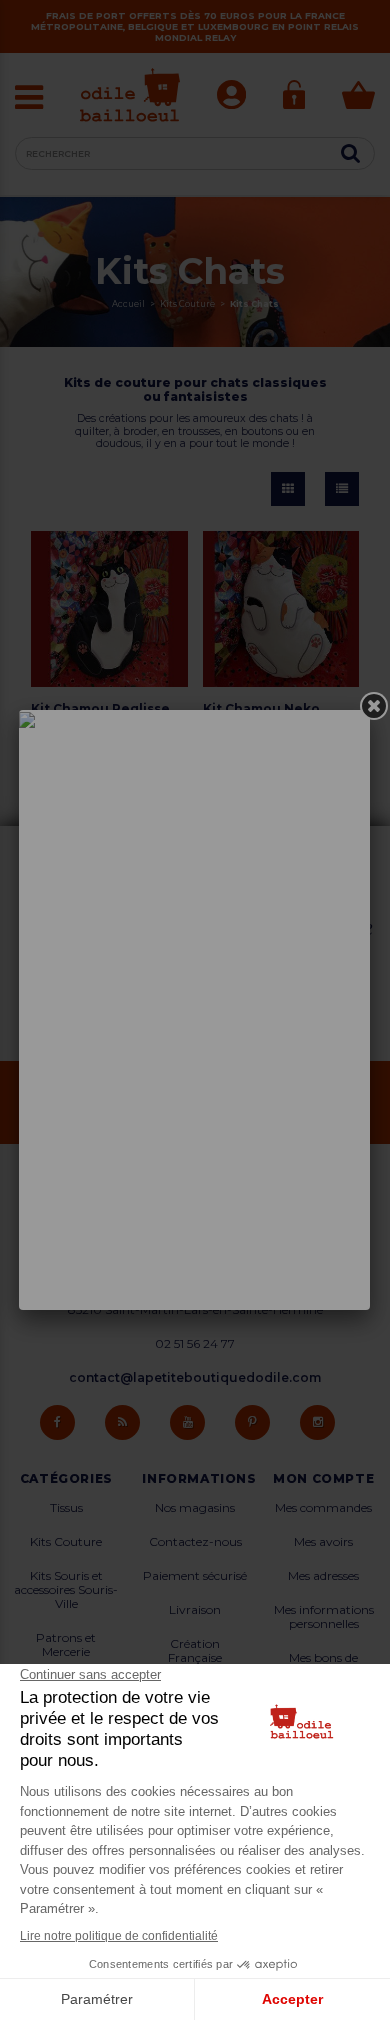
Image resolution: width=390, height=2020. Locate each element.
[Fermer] (374, 706)
